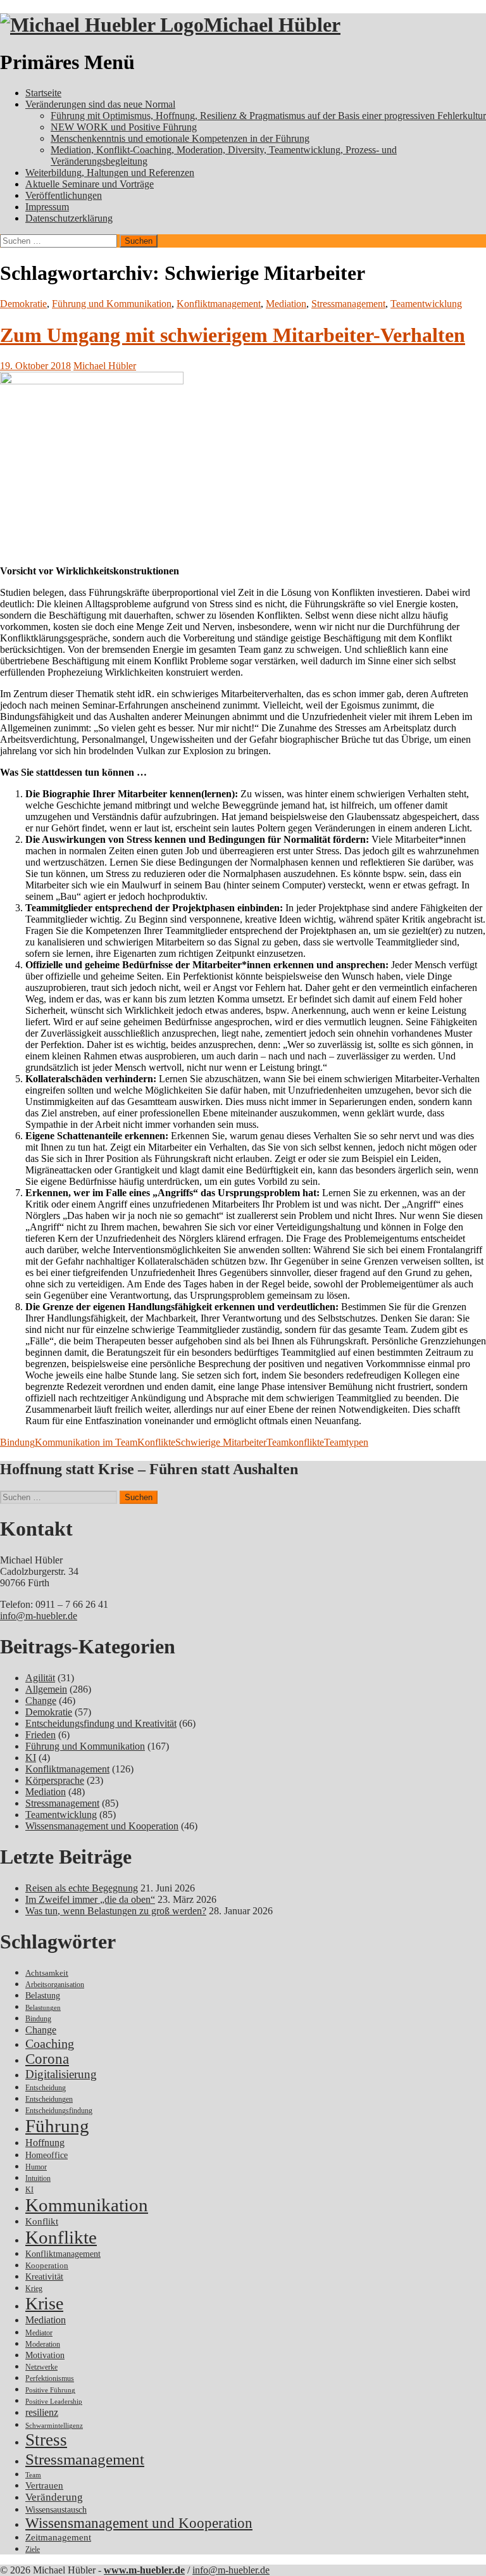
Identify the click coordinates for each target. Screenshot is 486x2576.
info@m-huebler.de (39, 1616)
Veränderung (54, 2497)
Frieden (40, 1735)
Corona (47, 2059)
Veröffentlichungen (64, 195)
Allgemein (46, 1689)
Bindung (17, 1442)
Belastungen (43, 2008)
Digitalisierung (61, 2074)
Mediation (286, 304)
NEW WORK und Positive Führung (124, 127)
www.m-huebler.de (144, 2570)
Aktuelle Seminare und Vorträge (90, 184)
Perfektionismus (50, 2379)
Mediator (39, 2333)
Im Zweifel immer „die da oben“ (90, 1899)
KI (31, 1758)
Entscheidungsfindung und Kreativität (101, 1723)
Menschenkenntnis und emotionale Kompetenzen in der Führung (180, 138)
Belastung (43, 1996)
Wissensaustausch (56, 2510)
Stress (46, 2440)
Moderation (43, 2345)
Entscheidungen (49, 2099)
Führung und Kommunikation (112, 304)
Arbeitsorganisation (55, 1985)
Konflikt (42, 2221)
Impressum (47, 207)
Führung (57, 2126)
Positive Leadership (54, 2402)
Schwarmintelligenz (54, 2426)
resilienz (42, 2412)
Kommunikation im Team (86, 1442)
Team (33, 2475)
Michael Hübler (272, 25)
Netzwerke (41, 2367)
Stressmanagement (348, 304)
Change (41, 1701)
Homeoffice (47, 2155)
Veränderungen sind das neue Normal (100, 104)
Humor (36, 2167)
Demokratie (23, 304)
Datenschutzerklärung (69, 218)
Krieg (34, 2289)
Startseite (43, 93)
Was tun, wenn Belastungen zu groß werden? (116, 1911)
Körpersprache (55, 1780)
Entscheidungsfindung (59, 2111)
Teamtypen (346, 1442)
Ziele (33, 2550)
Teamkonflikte (295, 1442)
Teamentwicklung (426, 304)
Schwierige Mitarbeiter (221, 1442)
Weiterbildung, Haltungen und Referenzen (110, 173)
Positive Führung (50, 2390)
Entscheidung (46, 2088)
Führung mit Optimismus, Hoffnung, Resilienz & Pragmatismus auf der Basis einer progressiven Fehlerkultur (268, 116)
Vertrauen (44, 2485)
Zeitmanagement (58, 2537)
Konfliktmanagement (219, 304)
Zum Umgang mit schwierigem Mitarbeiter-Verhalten (233, 335)
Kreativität (44, 2277)
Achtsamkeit (47, 1973)
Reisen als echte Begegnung (82, 1888)
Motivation (45, 2355)
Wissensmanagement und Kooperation (102, 1826)
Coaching (50, 2043)
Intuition (38, 2179)
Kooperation (47, 2265)
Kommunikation (87, 2205)
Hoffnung (45, 2143)
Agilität (40, 1678)
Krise (44, 2303)
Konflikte (156, 1442)
